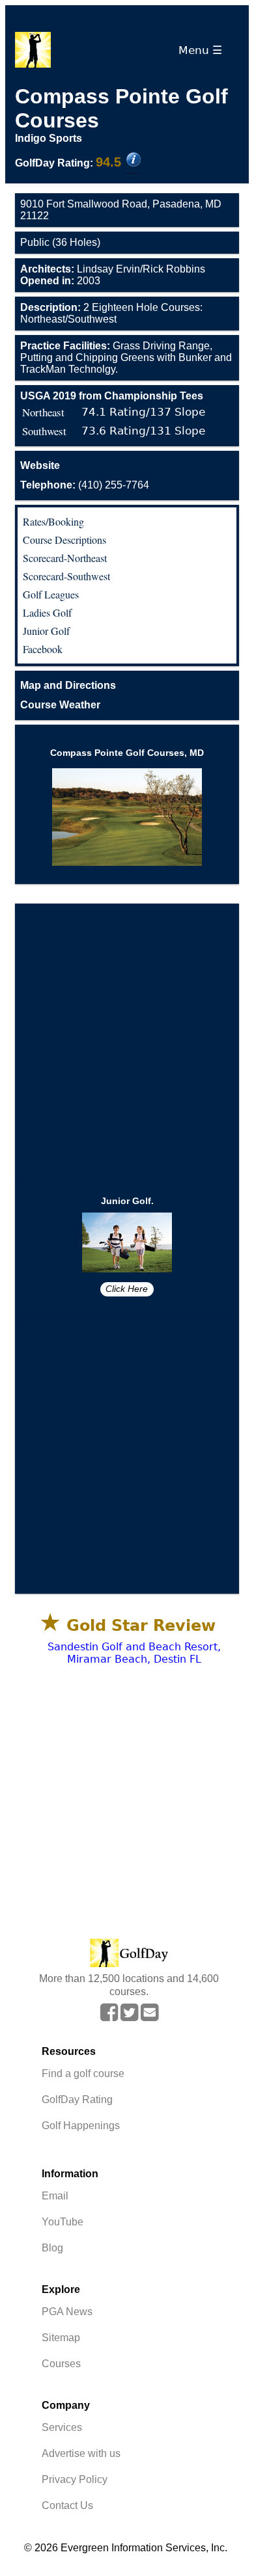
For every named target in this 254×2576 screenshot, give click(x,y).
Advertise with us (81, 2453)
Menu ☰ (204, 50)
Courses (61, 2364)
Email (55, 2196)
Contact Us (67, 2505)
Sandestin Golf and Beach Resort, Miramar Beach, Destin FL (134, 1653)
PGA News (67, 2312)
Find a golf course (83, 2073)
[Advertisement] (127, 1040)
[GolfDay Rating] (134, 161)
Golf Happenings (81, 2126)
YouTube (63, 2222)
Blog (52, 2248)
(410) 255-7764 (85, 485)
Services (62, 2427)
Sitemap (61, 2338)
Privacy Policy (75, 2479)
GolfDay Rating (77, 2100)
